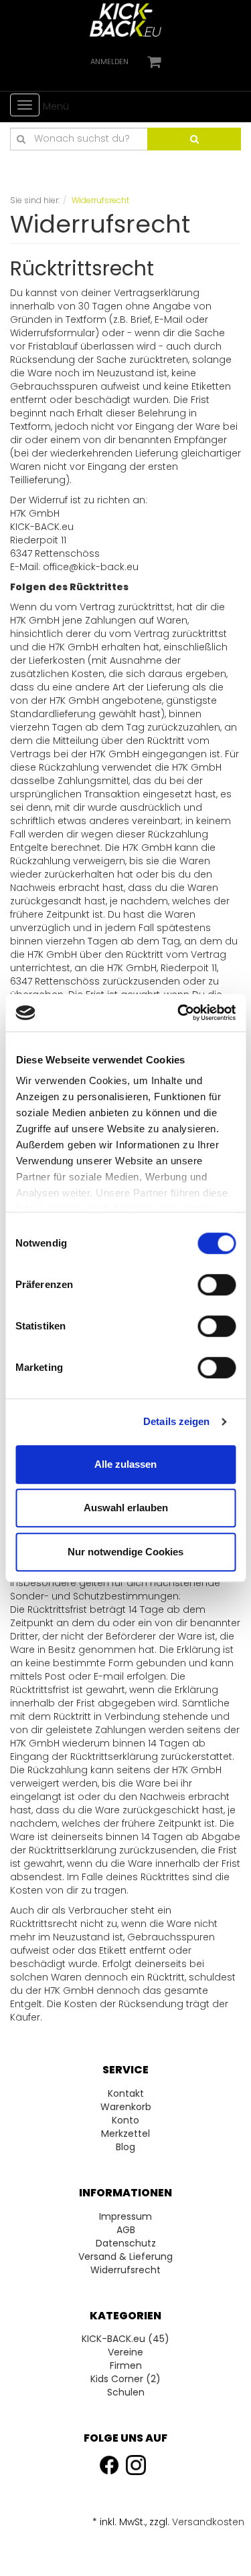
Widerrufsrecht (125, 2270)
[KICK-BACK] (125, 19)
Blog (125, 2147)
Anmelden (109, 61)
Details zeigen (176, 1421)
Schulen (126, 2392)
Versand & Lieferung (125, 2257)
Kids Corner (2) (125, 2379)
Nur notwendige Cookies (125, 1552)
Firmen (126, 2365)
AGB (126, 2230)
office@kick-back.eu (91, 567)
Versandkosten (208, 2522)
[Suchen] (194, 139)
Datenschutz (126, 2243)
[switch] (217, 1285)
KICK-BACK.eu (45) (125, 2339)
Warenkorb (126, 2107)
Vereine (125, 2352)
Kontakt (126, 2093)
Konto (125, 2120)
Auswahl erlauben (126, 1508)
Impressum (125, 2216)
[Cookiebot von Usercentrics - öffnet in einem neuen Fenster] (179, 1013)
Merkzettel (125, 2134)
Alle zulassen (125, 1464)
